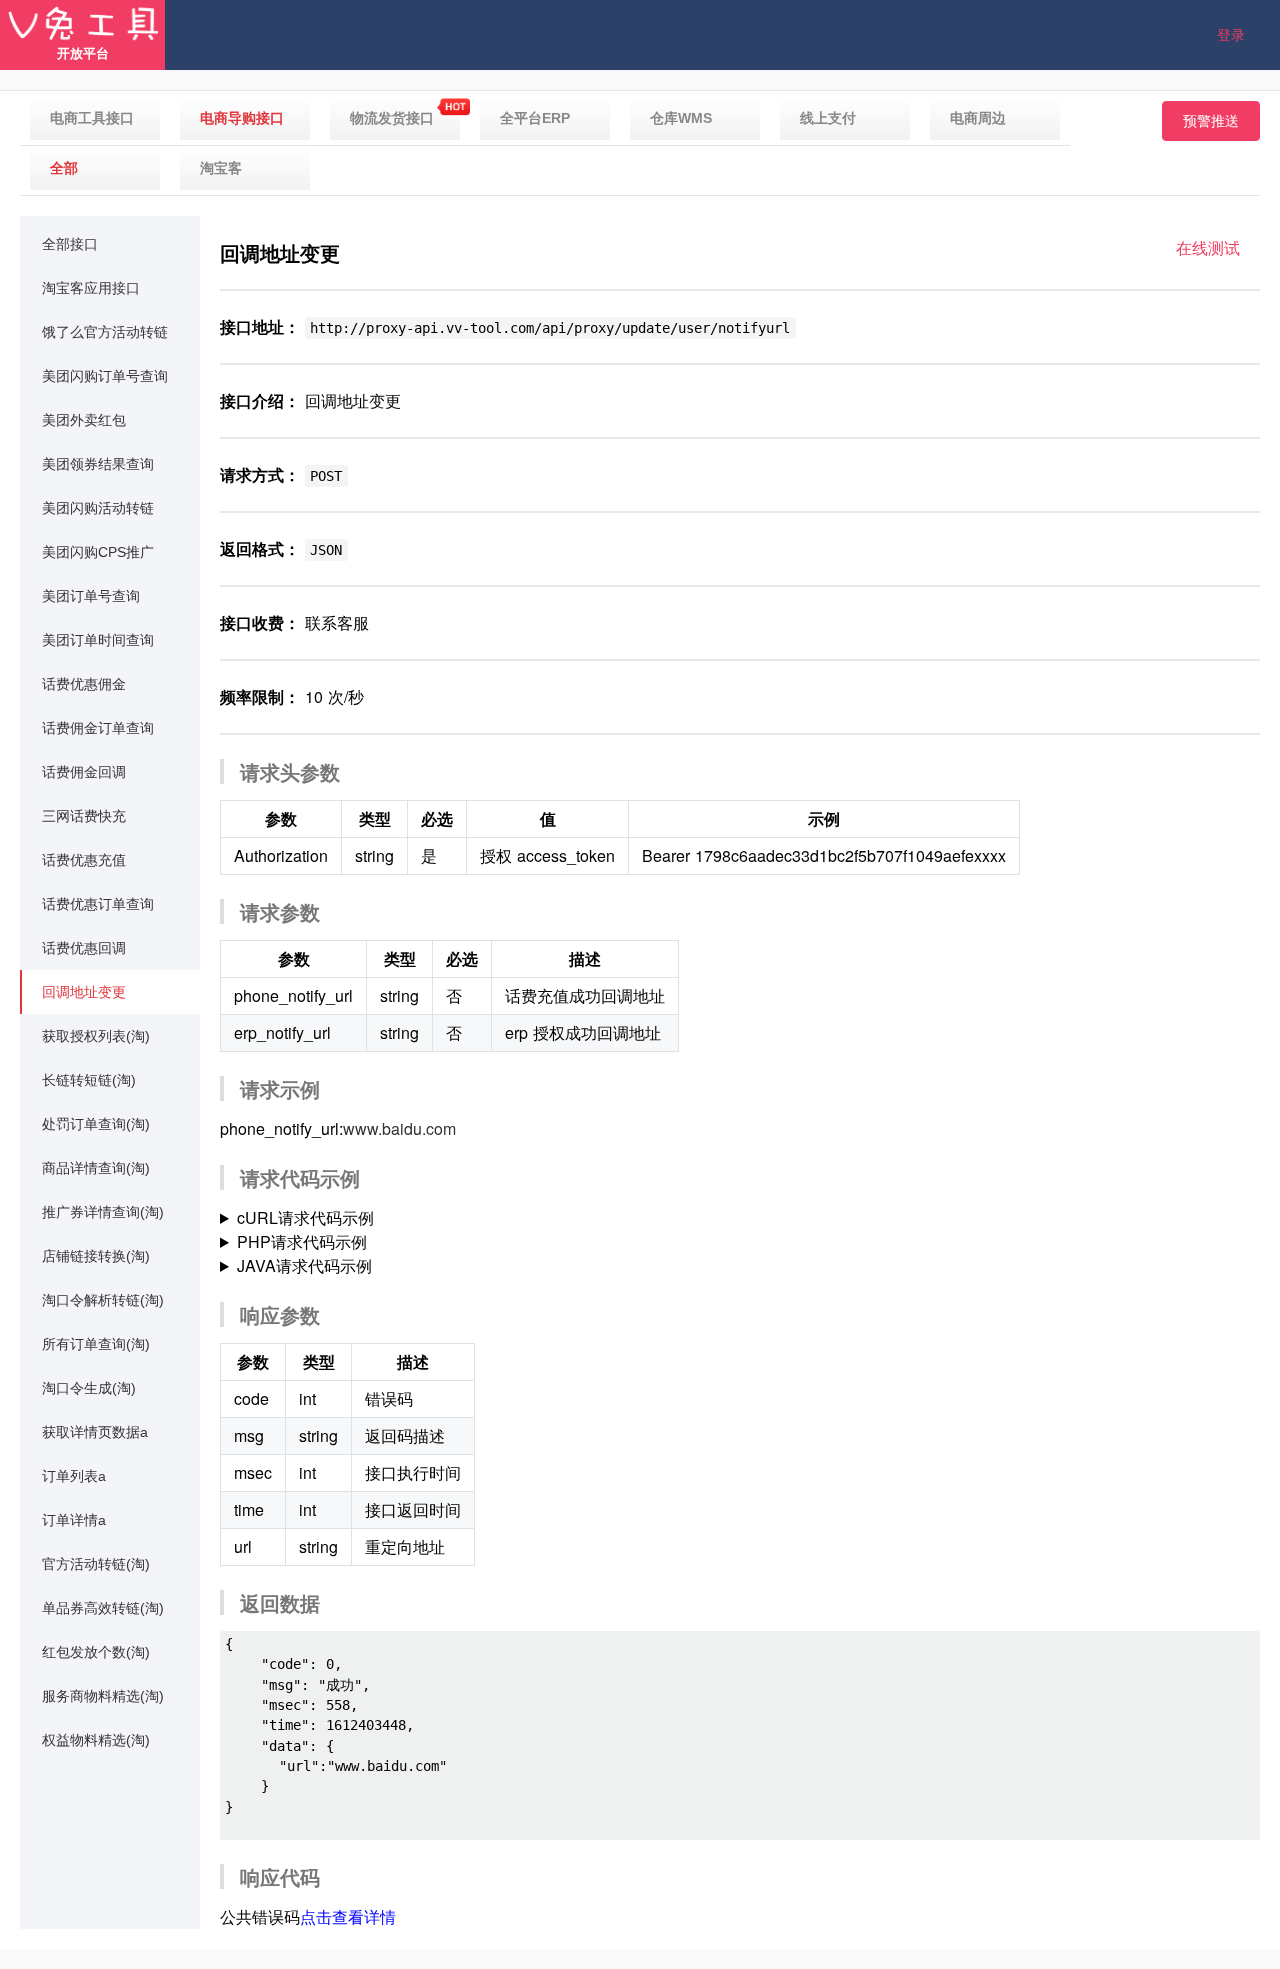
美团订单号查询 (91, 596)
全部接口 (70, 244)
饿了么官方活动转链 (105, 332)
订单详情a (74, 1520)
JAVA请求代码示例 (304, 1265)
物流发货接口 (392, 118)
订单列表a (74, 1476)
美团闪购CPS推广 (98, 552)
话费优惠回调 (84, 948)
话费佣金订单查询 (98, 728)
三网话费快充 (84, 816)
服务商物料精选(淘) (103, 1696)
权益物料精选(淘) (96, 1740)
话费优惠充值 (84, 860)
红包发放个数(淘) (96, 1652)
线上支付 (828, 118)
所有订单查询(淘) (96, 1344)
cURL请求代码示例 (305, 1217)
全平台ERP (535, 118)
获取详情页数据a (95, 1432)
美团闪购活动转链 (98, 508)
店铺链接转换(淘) (96, 1256)
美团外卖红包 (84, 420)
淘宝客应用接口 (91, 288)
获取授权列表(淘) (96, 1036)
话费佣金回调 (84, 772)
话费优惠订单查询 (98, 904)
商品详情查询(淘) (96, 1168)
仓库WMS (681, 118)
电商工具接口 (92, 118)
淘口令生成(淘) (89, 1388)
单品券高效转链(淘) (103, 1608)
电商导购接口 (242, 118)
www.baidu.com (399, 1128)
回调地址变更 (84, 992)
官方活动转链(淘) (96, 1564)
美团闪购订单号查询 (105, 376)
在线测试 (1208, 247)
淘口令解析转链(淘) (103, 1300)
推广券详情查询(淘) (103, 1212)
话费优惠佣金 (84, 684)
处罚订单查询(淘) (96, 1124)
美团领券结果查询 (98, 464)
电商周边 (978, 118)
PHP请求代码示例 (302, 1241)
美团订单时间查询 (98, 640)
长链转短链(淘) (89, 1080)
